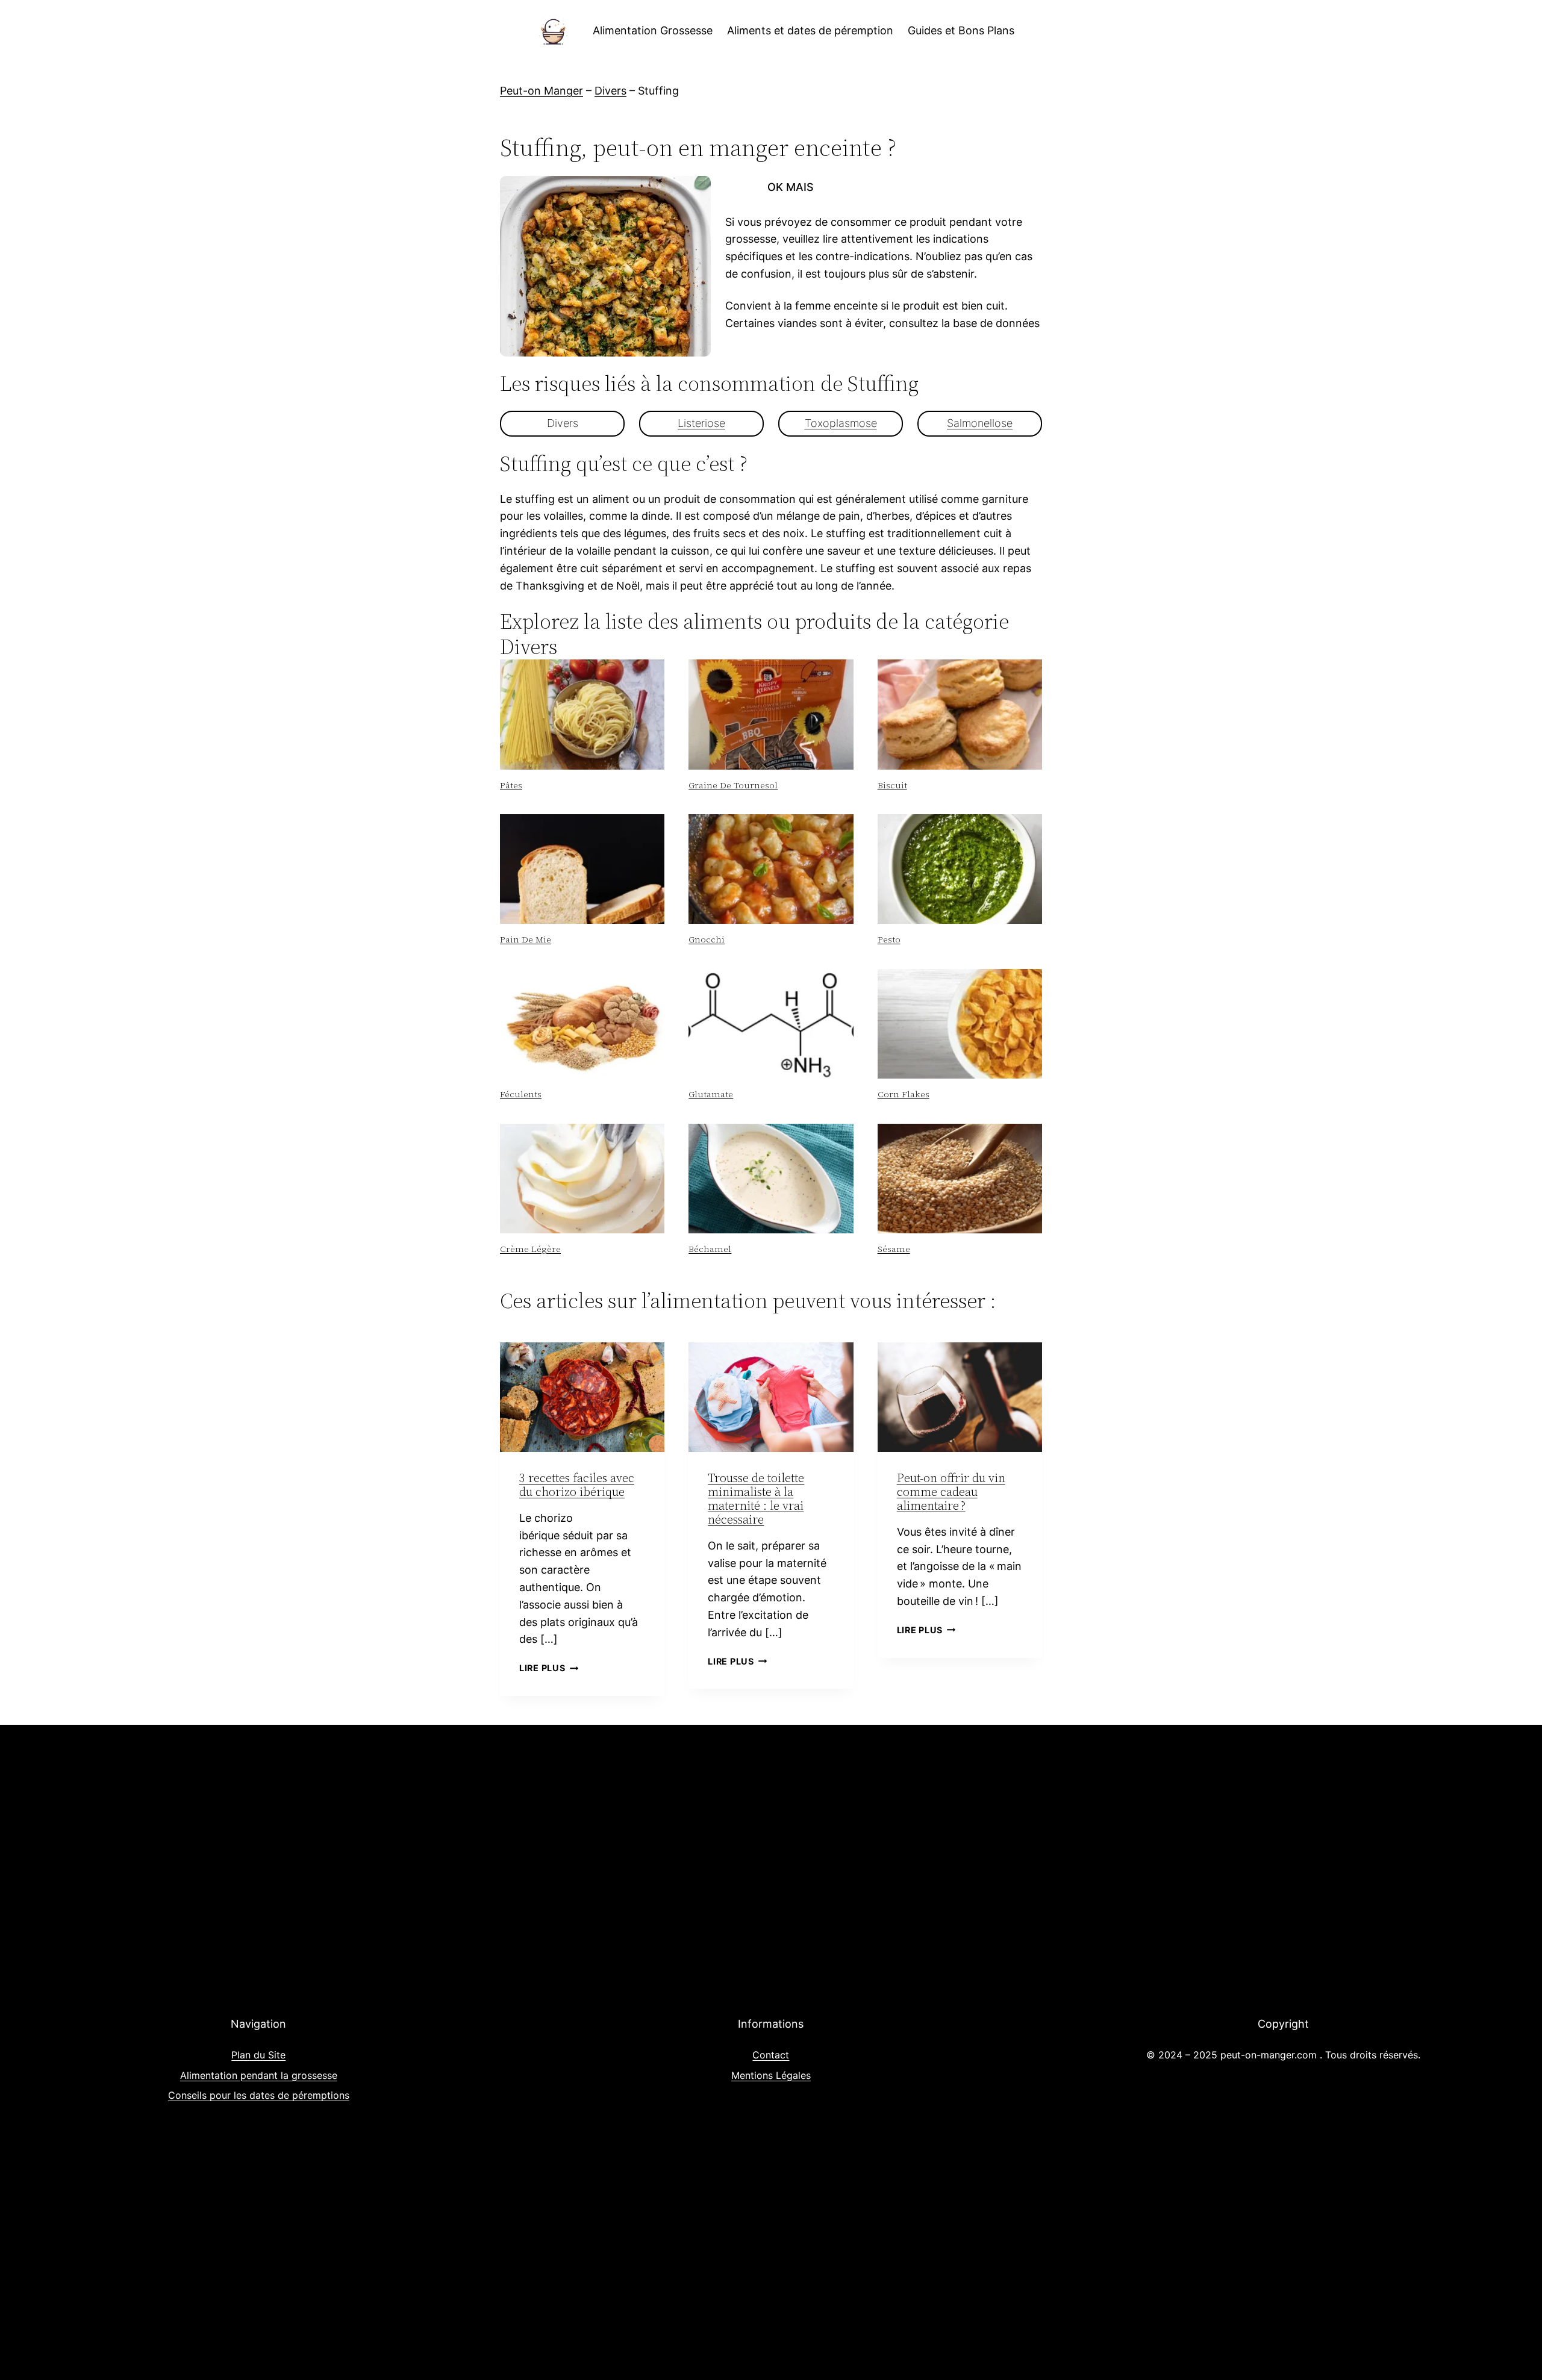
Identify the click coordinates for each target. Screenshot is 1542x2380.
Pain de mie (526, 939)
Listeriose (701, 423)
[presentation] (582, 714)
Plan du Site (258, 2055)
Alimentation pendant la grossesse (259, 2075)
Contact (771, 2055)
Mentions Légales (771, 2075)
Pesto (889, 939)
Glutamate (711, 1094)
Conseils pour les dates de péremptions (259, 2095)
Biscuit (892, 785)
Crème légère (530, 1249)
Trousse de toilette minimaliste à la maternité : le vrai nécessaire (756, 1499)
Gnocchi (707, 939)
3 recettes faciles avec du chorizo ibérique (577, 1485)
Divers (610, 91)
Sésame (894, 1249)
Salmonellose (980, 423)
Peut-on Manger (542, 91)
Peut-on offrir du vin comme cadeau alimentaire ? (951, 1492)
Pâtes (511, 785)
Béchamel (710, 1249)
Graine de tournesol (733, 785)
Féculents (521, 1094)
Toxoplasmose (841, 423)
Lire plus (549, 1668)
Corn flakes (904, 1094)
